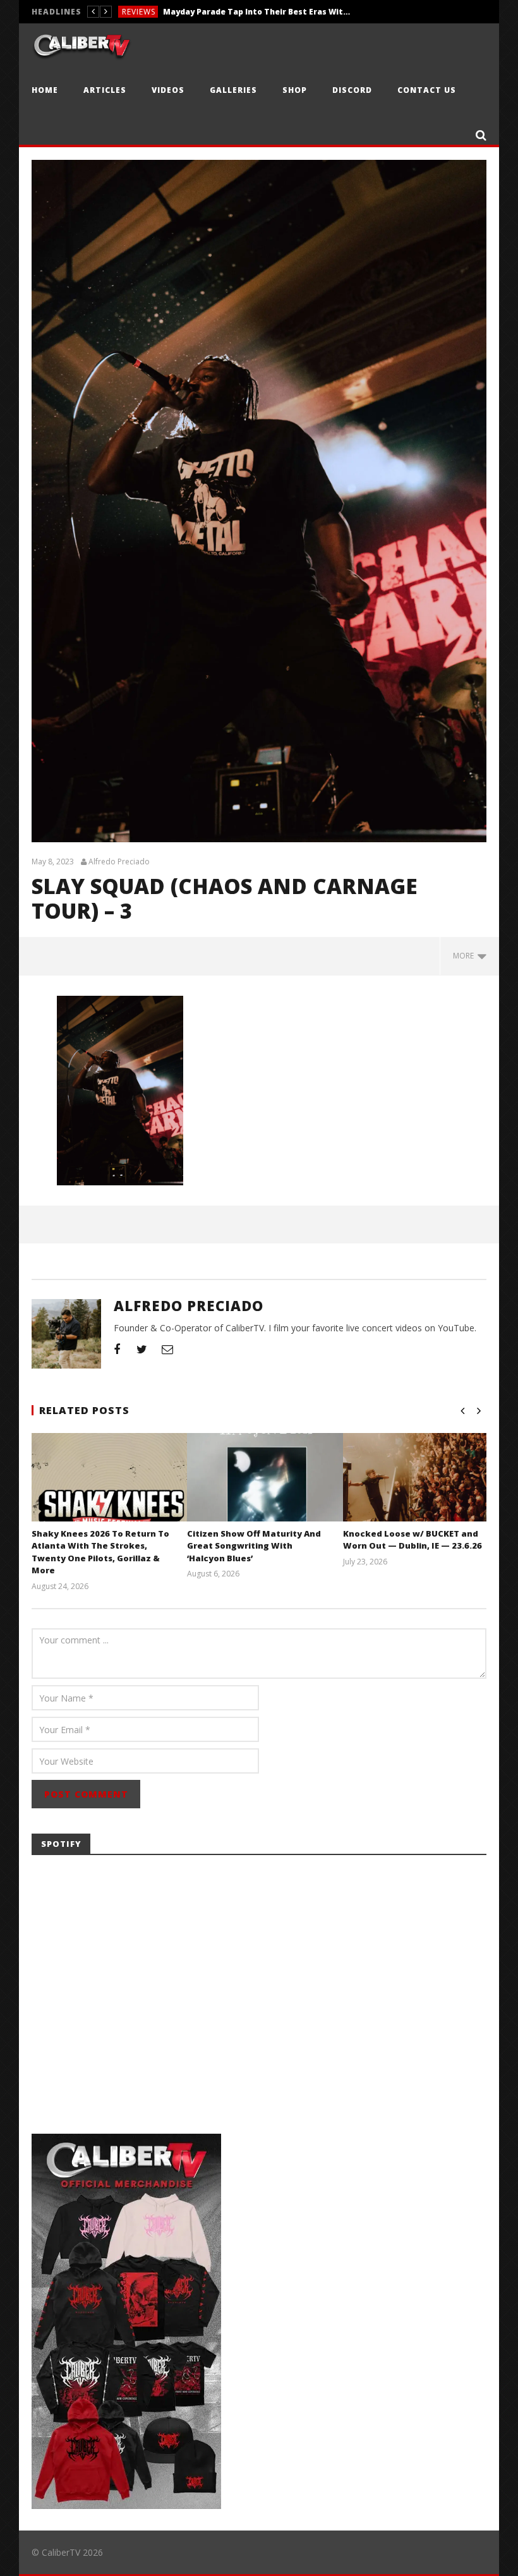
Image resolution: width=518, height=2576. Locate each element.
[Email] (167, 1349)
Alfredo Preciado (119, 862)
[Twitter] (142, 1349)
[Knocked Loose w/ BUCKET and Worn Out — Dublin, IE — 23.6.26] (423, 1493)
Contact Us (427, 90)
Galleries (233, 90)
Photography (154, 12)
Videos (168, 90)
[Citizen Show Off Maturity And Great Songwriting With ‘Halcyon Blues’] (267, 1493)
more (465, 956)
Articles (105, 90)
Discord (352, 90)
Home (45, 90)
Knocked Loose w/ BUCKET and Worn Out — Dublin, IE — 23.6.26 (413, 1540)
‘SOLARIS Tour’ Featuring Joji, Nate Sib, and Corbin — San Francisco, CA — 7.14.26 (288, 12)
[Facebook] (117, 1349)
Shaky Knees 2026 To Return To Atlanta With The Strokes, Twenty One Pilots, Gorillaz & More (100, 1552)
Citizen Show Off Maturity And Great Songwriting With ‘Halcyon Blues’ (254, 1546)
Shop (295, 90)
